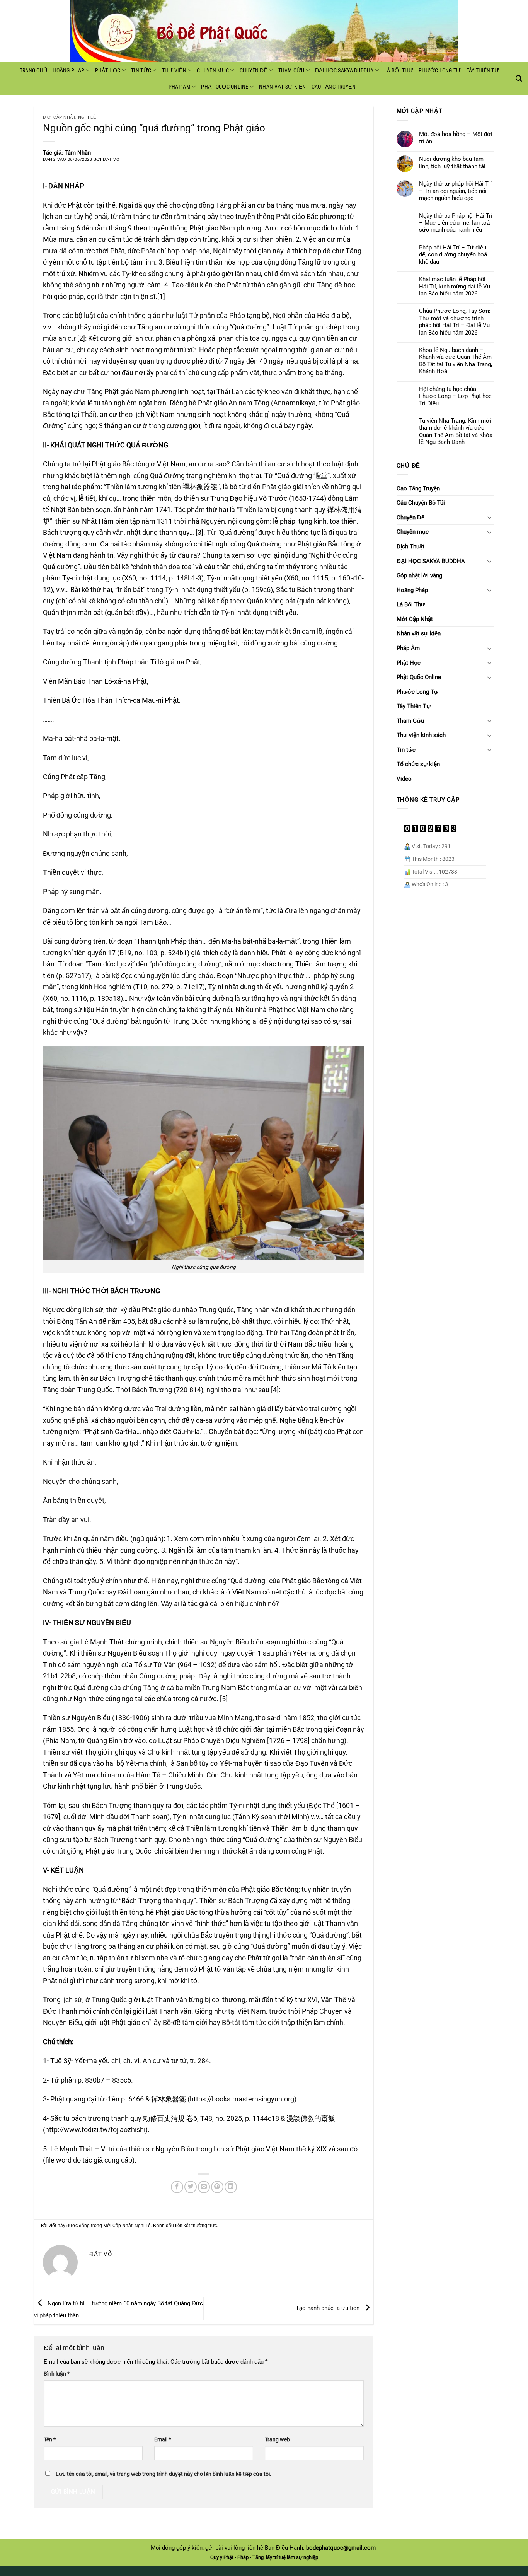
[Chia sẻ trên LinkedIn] (231, 2187)
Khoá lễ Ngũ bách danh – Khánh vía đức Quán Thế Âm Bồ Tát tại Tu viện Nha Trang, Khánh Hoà (456, 361)
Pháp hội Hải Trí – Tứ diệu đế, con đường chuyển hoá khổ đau (453, 255)
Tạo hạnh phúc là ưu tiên (328, 2308)
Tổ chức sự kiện (418, 764)
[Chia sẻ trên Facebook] (177, 2187)
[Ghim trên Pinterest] (217, 2187)
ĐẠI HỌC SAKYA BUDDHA (344, 70)
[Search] (519, 79)
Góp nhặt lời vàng (419, 575)
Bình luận (57, 2374)
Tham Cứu (291, 70)
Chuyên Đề (254, 70)
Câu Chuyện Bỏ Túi (421, 503)
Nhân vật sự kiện (282, 87)
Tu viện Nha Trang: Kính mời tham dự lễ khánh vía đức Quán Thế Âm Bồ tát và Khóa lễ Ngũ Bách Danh (456, 431)
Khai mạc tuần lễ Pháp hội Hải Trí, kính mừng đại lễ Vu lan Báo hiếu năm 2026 (455, 286)
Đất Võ (111, 160)
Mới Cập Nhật (59, 117)
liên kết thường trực (196, 2226)
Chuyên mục (213, 70)
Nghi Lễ (87, 117)
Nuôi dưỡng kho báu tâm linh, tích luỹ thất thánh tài (452, 162)
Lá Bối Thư (399, 70)
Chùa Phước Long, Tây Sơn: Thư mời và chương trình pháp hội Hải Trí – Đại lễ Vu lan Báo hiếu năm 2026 (455, 322)
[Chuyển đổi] (489, 517)
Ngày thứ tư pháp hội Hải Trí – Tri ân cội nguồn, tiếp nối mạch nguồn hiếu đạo (455, 191)
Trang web (277, 2439)
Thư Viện (174, 70)
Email (163, 2439)
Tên (50, 2439)
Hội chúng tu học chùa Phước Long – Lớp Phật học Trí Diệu (455, 396)
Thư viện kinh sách (421, 735)
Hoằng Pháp (68, 70)
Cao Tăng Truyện (334, 87)
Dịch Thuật (410, 546)
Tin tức (141, 70)
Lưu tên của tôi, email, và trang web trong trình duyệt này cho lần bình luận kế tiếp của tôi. (164, 2474)
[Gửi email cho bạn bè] (204, 2187)
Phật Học (108, 70)
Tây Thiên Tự (483, 70)
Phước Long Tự (440, 70)
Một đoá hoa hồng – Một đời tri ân (456, 138)
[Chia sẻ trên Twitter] (191, 2187)
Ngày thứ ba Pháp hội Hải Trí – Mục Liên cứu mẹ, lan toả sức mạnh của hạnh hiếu (456, 223)
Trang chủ (34, 70)
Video (404, 779)
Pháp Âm (180, 87)
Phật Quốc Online (225, 87)
